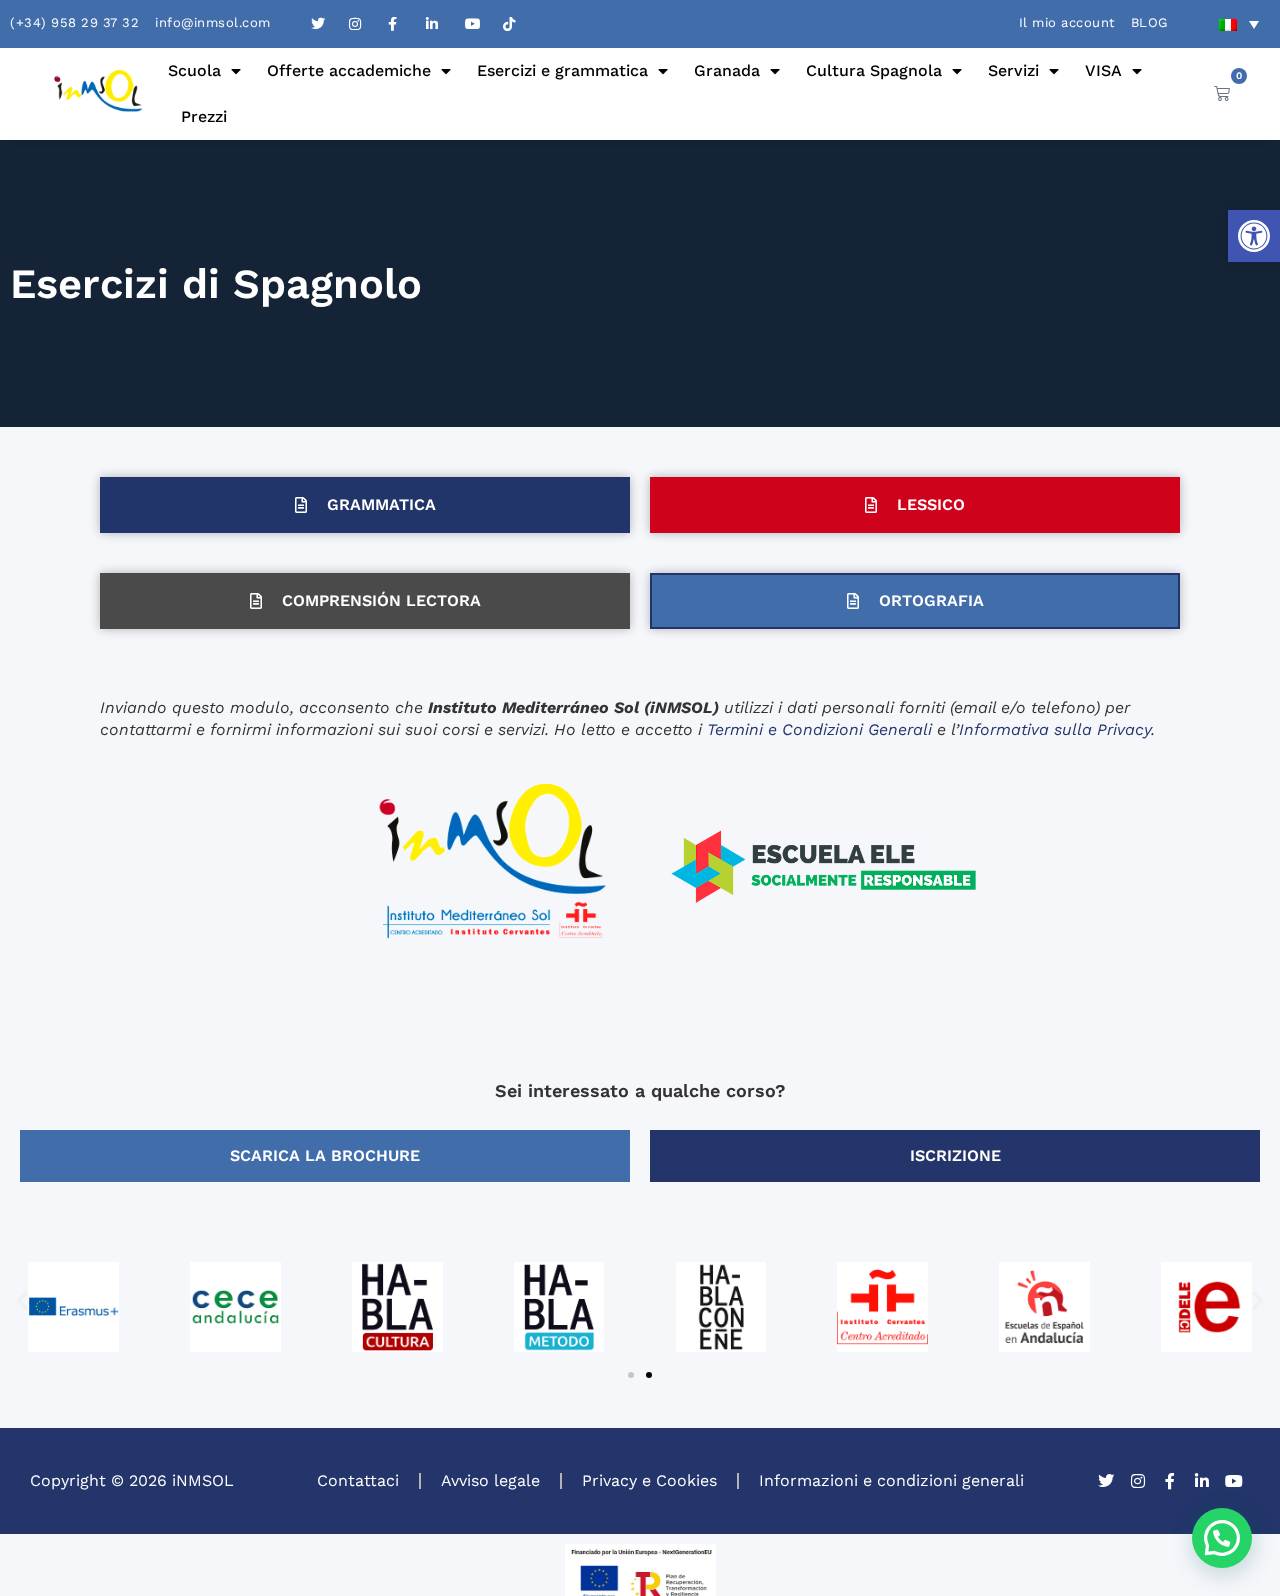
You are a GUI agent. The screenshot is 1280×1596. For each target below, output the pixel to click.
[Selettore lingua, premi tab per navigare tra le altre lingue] (1239, 24)
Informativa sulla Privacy (1055, 729)
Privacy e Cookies (649, 1480)
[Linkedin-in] (1202, 1481)
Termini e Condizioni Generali (819, 729)
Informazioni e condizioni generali (891, 1480)
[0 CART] (1222, 93)
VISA (1103, 70)
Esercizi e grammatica (562, 70)
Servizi (1013, 70)
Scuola (194, 70)
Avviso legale (490, 1480)
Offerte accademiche (349, 70)
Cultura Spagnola (874, 70)
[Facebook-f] (1170, 1481)
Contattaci (358, 1480)
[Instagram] (1138, 1481)
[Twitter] (1106, 1481)
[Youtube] (1234, 1481)
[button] (1254, 236)
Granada (727, 70)
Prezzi (204, 116)
